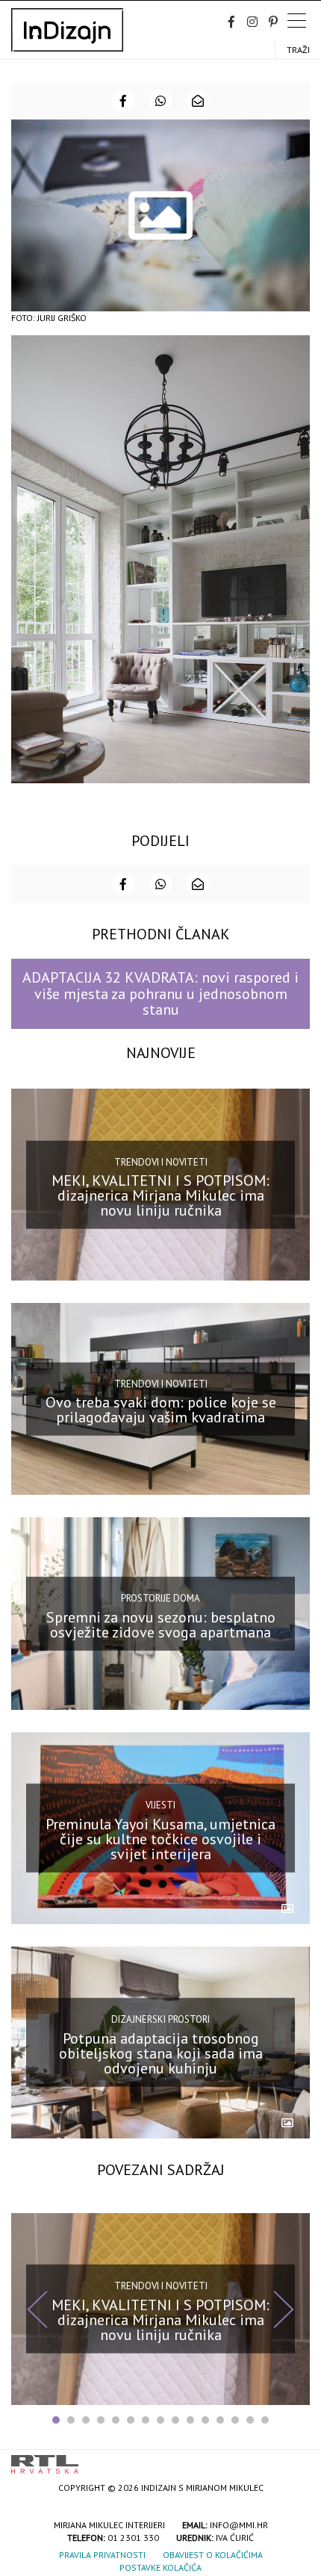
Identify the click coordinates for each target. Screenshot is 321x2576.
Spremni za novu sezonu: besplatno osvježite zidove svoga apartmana (161, 1624)
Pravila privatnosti (102, 2555)
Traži (298, 50)
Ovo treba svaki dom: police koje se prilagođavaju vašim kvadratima (161, 1410)
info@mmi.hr (239, 2525)
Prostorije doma (160, 1598)
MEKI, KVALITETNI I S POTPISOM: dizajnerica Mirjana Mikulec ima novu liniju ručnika (160, 1195)
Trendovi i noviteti (161, 1161)
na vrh (295, 2459)
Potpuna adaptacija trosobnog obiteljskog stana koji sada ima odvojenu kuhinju (161, 2053)
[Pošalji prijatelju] (198, 101)
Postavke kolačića (160, 2567)
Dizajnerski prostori (160, 2019)
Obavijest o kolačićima (213, 2555)
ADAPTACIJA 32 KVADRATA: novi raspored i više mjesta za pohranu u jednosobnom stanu (160, 993)
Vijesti (160, 1805)
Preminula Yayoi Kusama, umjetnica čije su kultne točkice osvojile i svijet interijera (160, 1838)
